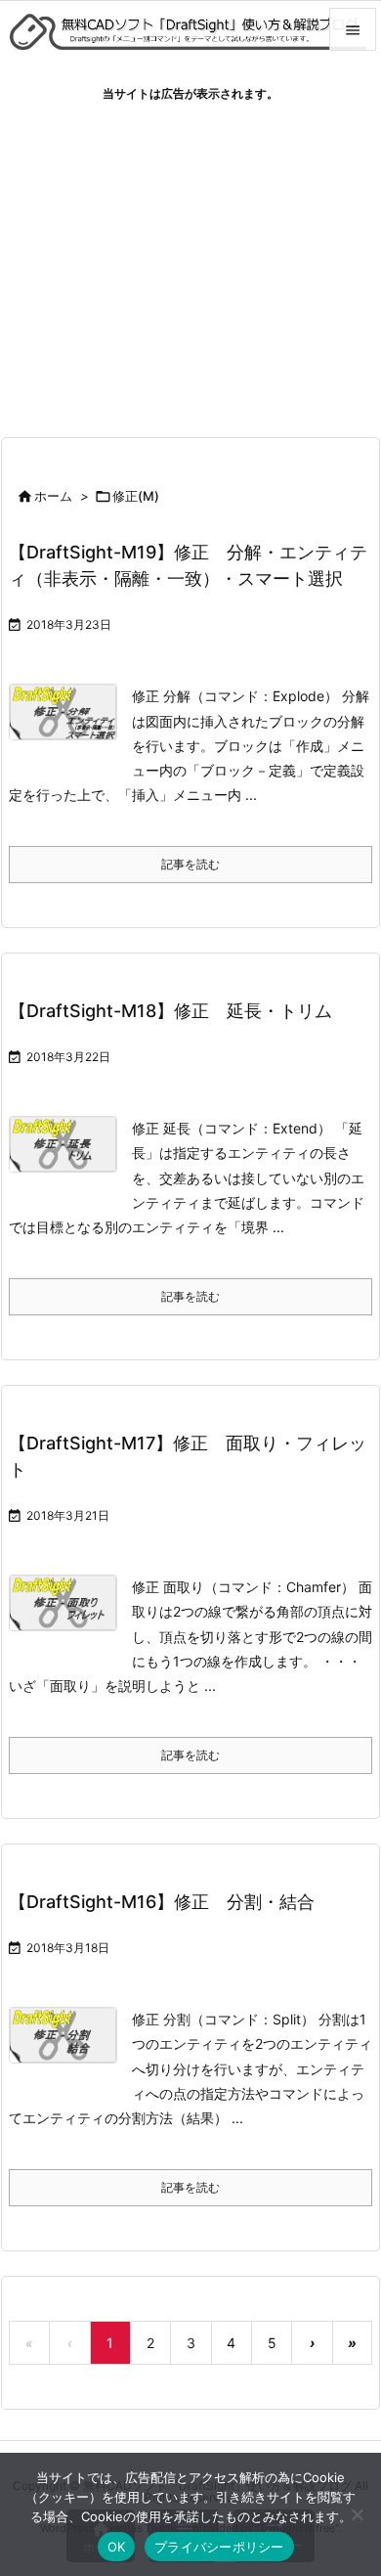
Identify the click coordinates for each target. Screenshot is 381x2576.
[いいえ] (357, 2514)
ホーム (53, 496)
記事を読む (190, 864)
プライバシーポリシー (219, 2547)
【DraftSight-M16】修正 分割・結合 (162, 1902)
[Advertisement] (190, 262)
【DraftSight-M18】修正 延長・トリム (170, 1011)
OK (117, 2547)
